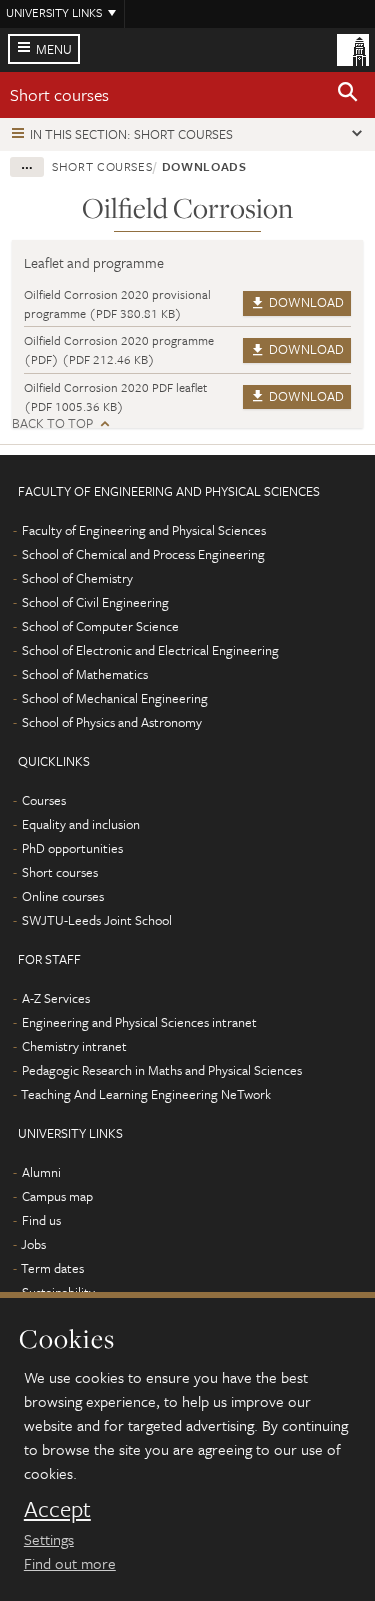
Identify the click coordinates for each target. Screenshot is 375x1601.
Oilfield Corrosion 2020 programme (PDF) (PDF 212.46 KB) (119, 349)
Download (305, 302)
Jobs (33, 1244)
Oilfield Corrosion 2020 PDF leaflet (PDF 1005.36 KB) (115, 396)
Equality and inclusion (81, 824)
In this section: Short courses (131, 134)
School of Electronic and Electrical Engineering (150, 650)
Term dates (52, 1268)
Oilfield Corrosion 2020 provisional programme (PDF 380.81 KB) (117, 303)
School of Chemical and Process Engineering (143, 554)
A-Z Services (56, 998)
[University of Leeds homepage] (353, 48)
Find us (41, 1220)
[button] (348, 95)
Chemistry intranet (74, 1046)
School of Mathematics (85, 674)
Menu (54, 49)
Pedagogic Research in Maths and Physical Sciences (162, 1070)
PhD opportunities (72, 848)
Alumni (41, 1172)
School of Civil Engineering (95, 602)
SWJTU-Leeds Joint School (97, 920)
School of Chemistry (77, 578)
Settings (49, 1539)
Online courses (63, 896)
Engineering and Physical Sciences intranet (139, 1022)
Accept (57, 1509)
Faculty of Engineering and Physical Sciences (144, 530)
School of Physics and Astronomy (112, 722)
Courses (44, 800)
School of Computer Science (100, 626)
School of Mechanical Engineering (115, 698)
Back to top (52, 423)
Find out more (70, 1563)
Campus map (57, 1196)
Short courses (59, 94)
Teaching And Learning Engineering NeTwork (146, 1094)
